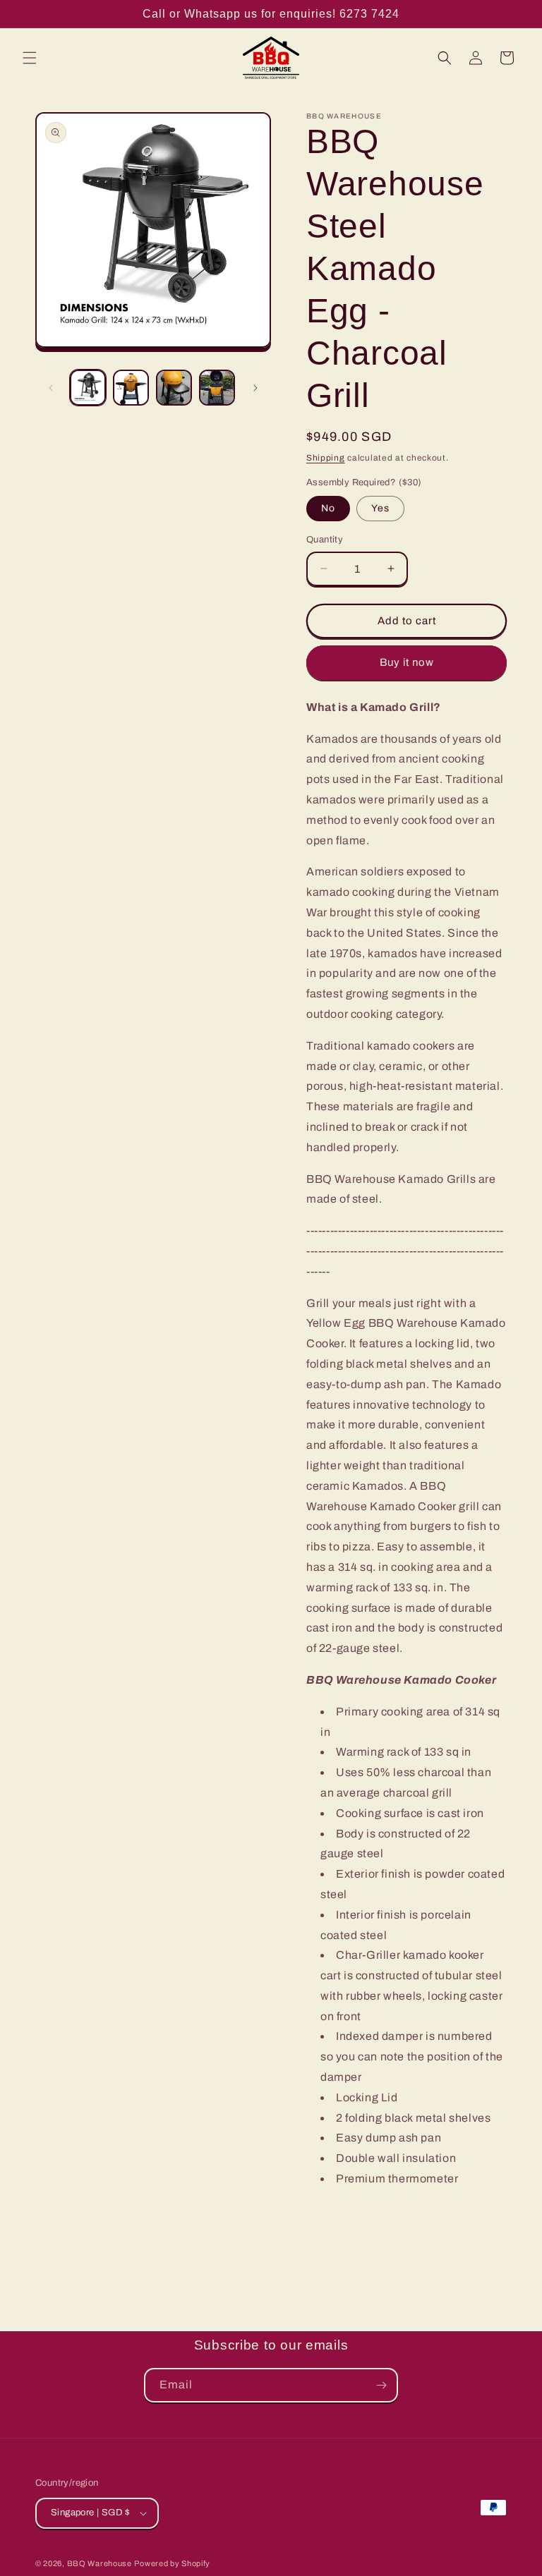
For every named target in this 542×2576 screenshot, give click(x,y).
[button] (30, 58)
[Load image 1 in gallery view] (88, 388)
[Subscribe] (381, 2385)
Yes (380, 508)
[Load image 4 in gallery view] (217, 388)
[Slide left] (51, 388)
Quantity (325, 540)
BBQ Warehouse (100, 2563)
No (328, 508)
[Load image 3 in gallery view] (174, 388)
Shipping (326, 458)
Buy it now (407, 662)
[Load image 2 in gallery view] (131, 388)
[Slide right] (255, 388)
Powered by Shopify (172, 2563)
